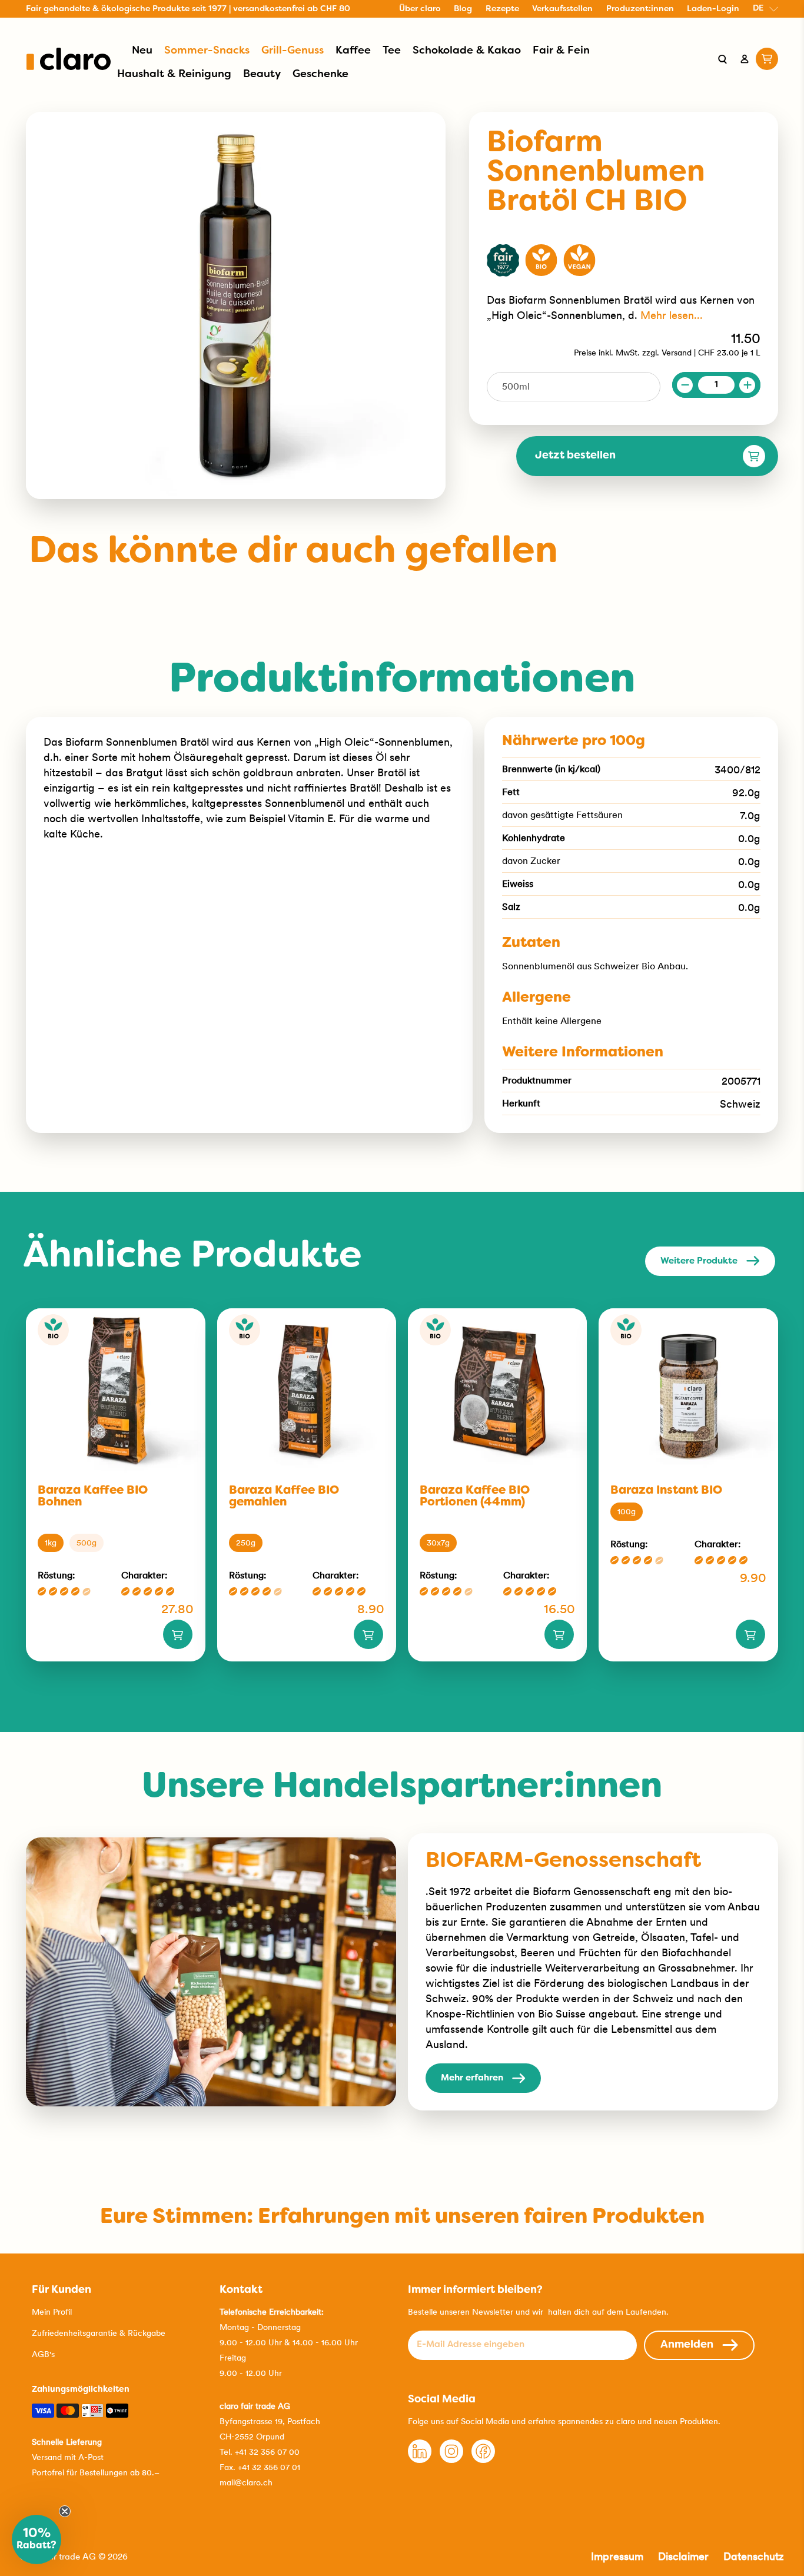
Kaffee (353, 51)
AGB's (43, 2354)
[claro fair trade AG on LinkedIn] (420, 2460)
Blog (463, 9)
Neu (142, 51)
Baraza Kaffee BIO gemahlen (284, 1497)
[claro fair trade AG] (69, 59)
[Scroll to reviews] (624, 227)
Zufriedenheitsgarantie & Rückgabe (99, 2333)
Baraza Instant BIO (666, 1491)
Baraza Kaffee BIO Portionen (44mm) (475, 1497)
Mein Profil (52, 2312)
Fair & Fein (561, 51)
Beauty (262, 74)
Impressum (617, 2556)
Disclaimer (683, 2556)
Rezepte (502, 9)
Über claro (420, 9)
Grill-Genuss (293, 51)
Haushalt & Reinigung (174, 74)
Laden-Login (713, 9)
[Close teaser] (65, 2511)
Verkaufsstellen (562, 9)
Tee (392, 51)
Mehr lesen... (672, 315)
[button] (36, 2540)
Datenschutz (754, 2556)
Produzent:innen (640, 9)
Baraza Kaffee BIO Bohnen (93, 1497)
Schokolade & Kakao (467, 51)
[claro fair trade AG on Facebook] (483, 2460)
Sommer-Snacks (207, 51)
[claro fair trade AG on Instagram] (451, 2460)
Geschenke (320, 74)
